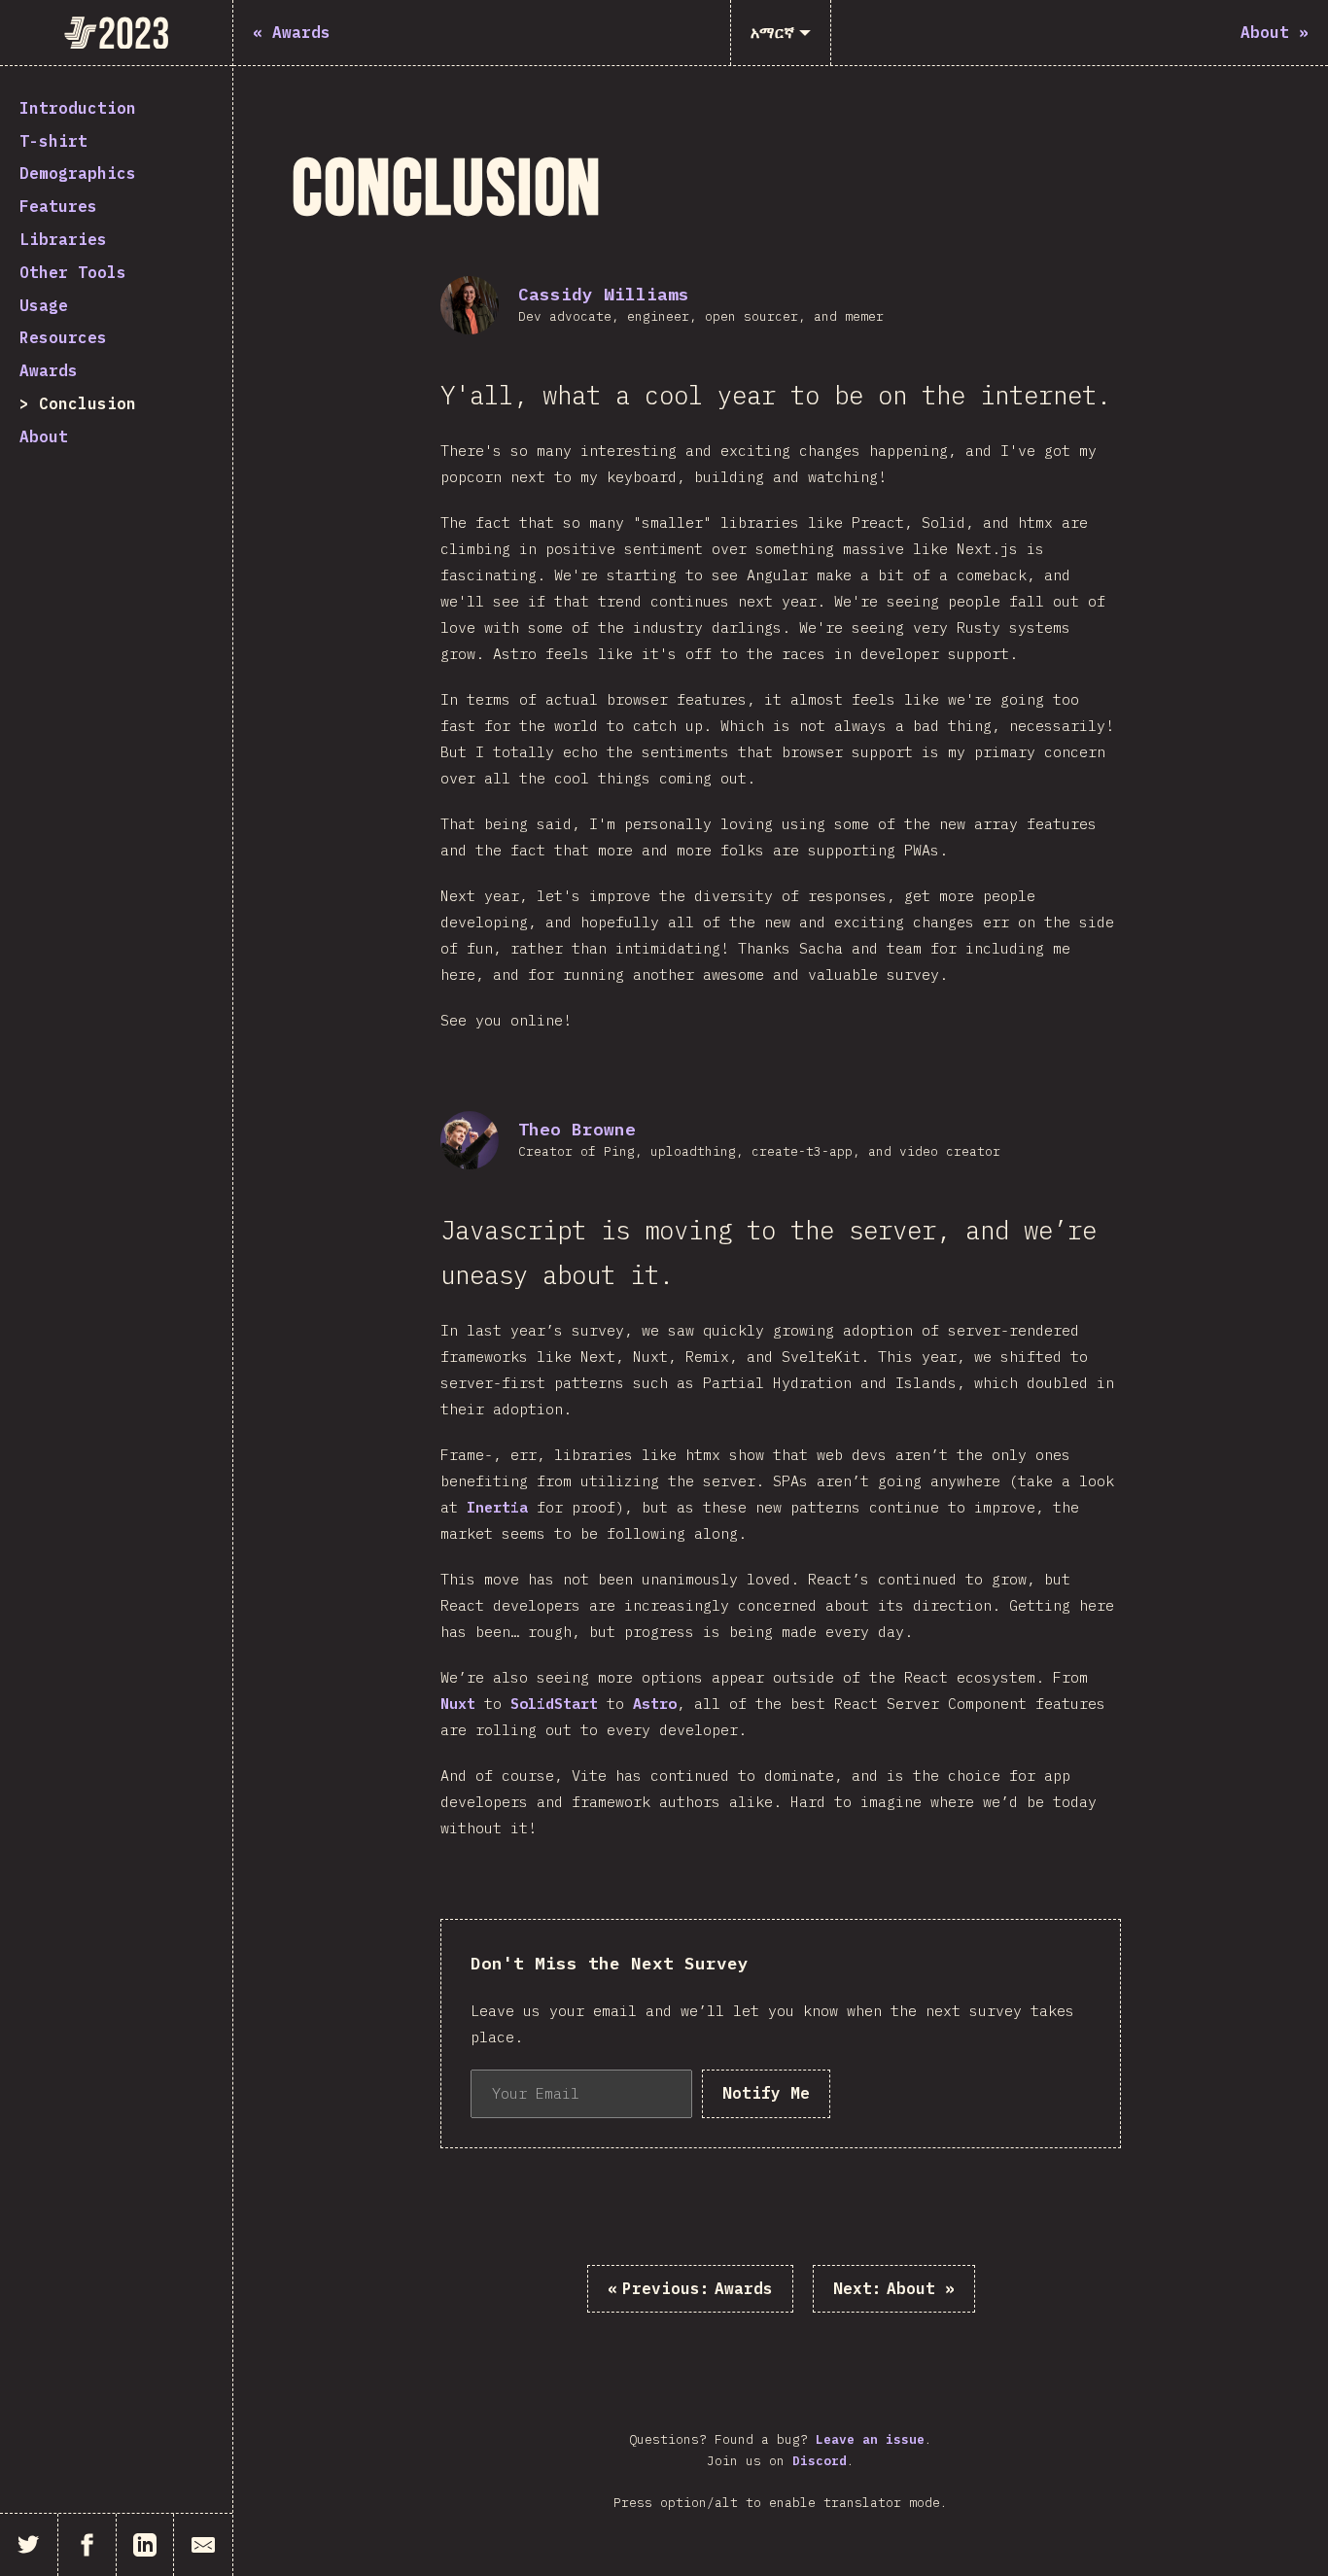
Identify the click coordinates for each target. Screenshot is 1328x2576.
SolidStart (554, 1704)
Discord (820, 2461)
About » (894, 2288)
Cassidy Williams (604, 294)
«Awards (690, 2288)
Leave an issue (870, 2439)
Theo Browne (577, 1129)
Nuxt (458, 1704)
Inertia (497, 1507)
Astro (655, 1704)
